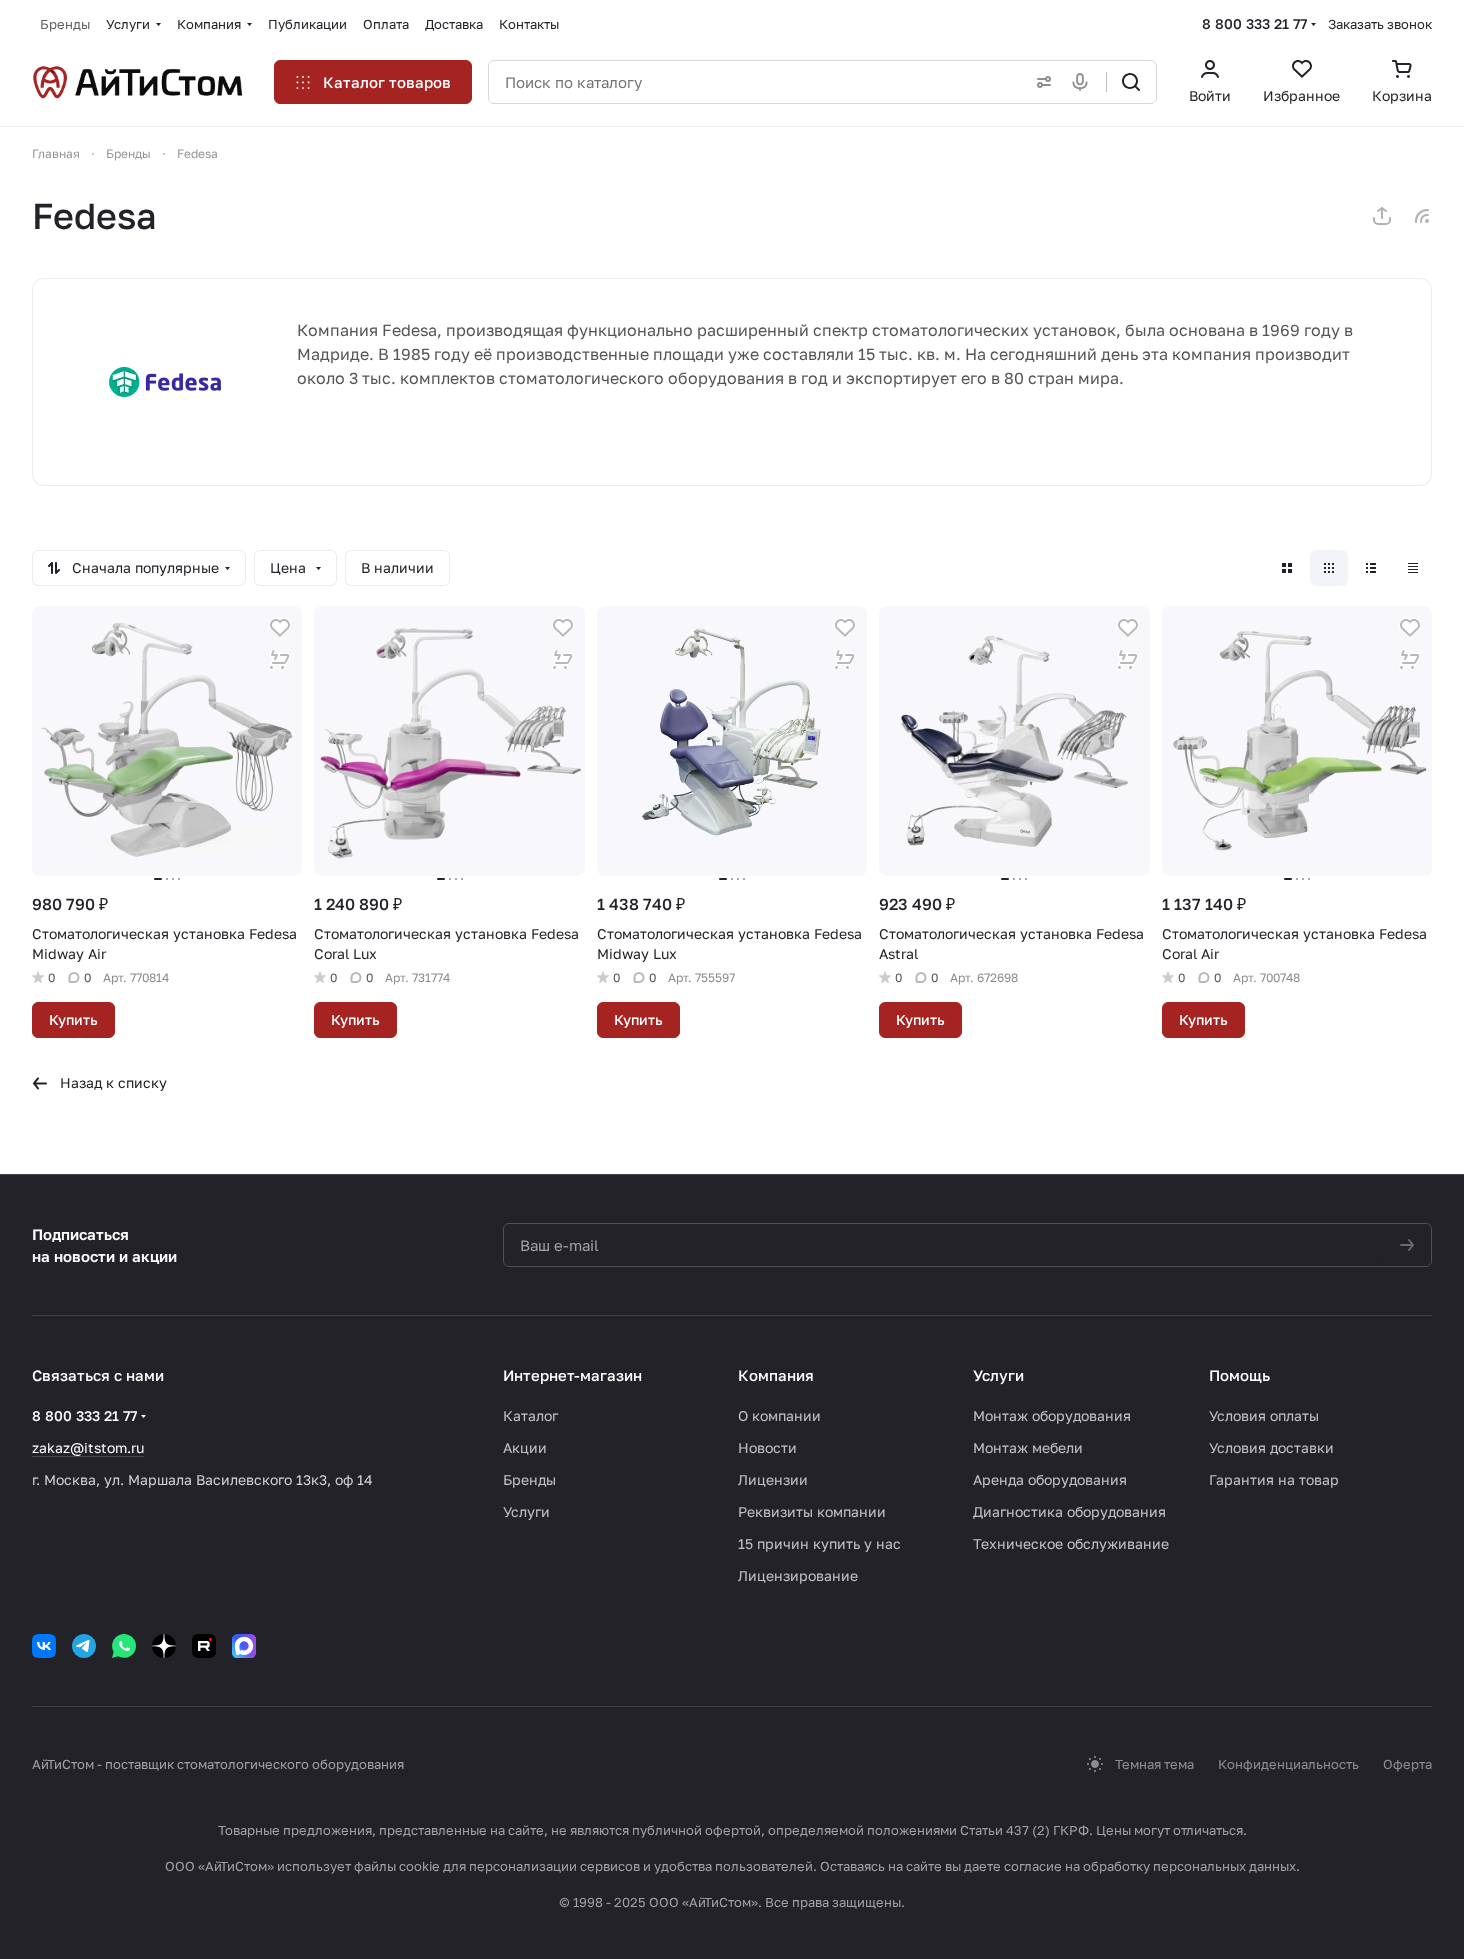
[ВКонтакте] (44, 1646)
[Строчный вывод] (1371, 568)
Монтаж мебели (1028, 1447)
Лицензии (773, 1479)
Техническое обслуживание (1071, 1543)
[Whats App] (124, 1646)
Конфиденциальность (1288, 1764)
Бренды (529, 1479)
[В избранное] (280, 628)
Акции (525, 1447)
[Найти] (1131, 82)
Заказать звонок (1380, 24)
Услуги (526, 1511)
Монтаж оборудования (1052, 1415)
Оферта (1407, 1764)
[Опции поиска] (1040, 82)
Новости (767, 1447)
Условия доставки (1271, 1447)
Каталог (530, 1415)
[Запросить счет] (280, 660)
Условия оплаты (1264, 1415)
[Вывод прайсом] (1413, 568)
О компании (779, 1415)
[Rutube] (204, 1646)
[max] (244, 1646)
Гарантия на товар (1274, 1479)
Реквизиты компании (812, 1511)
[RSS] (1422, 216)
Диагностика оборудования (1069, 1511)
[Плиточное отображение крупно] (1287, 568)
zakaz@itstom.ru (88, 1447)
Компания (776, 1375)
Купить (73, 1019)
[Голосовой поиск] (1084, 82)
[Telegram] (84, 1646)
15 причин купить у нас (819, 1543)
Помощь (1239, 1375)
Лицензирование (798, 1575)
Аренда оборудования (1050, 1479)
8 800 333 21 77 (1254, 23)
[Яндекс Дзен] (164, 1646)
